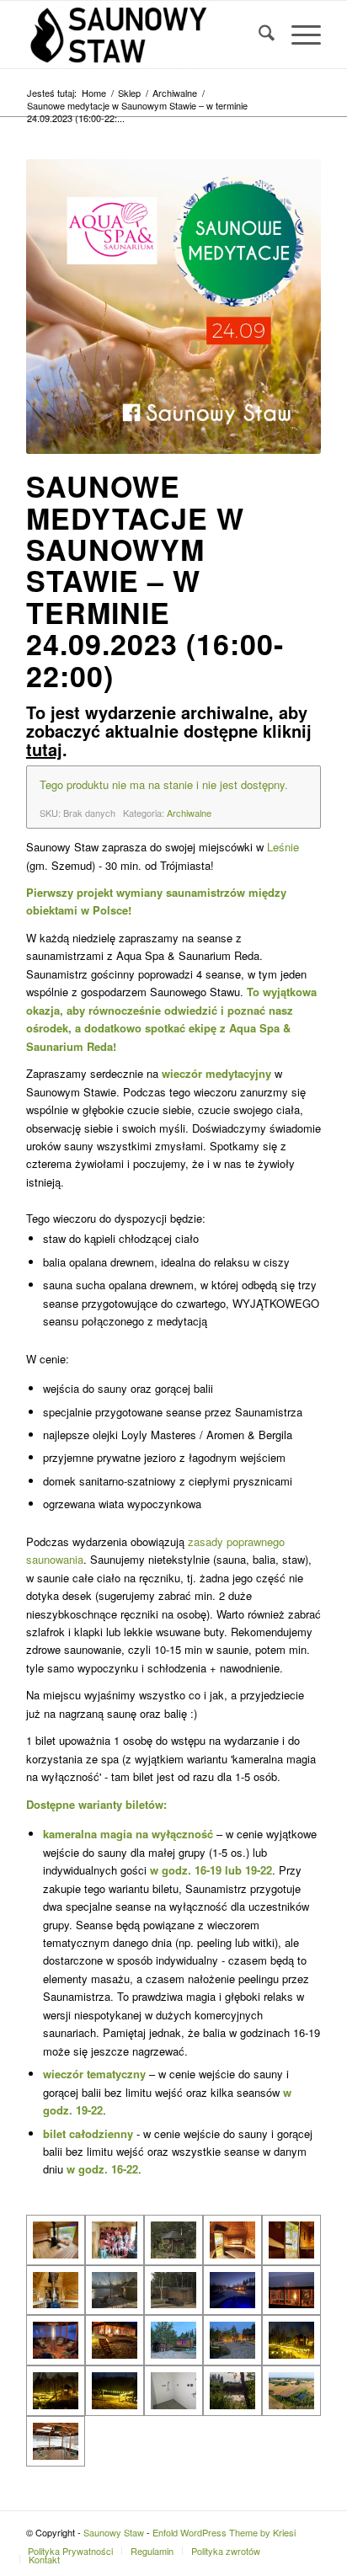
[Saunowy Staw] (144, 35)
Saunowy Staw (114, 2532)
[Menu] (298, 35)
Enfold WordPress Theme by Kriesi (224, 2532)
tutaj (44, 749)
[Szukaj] (258, 35)
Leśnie (283, 847)
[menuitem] (258, 35)
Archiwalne (189, 813)
